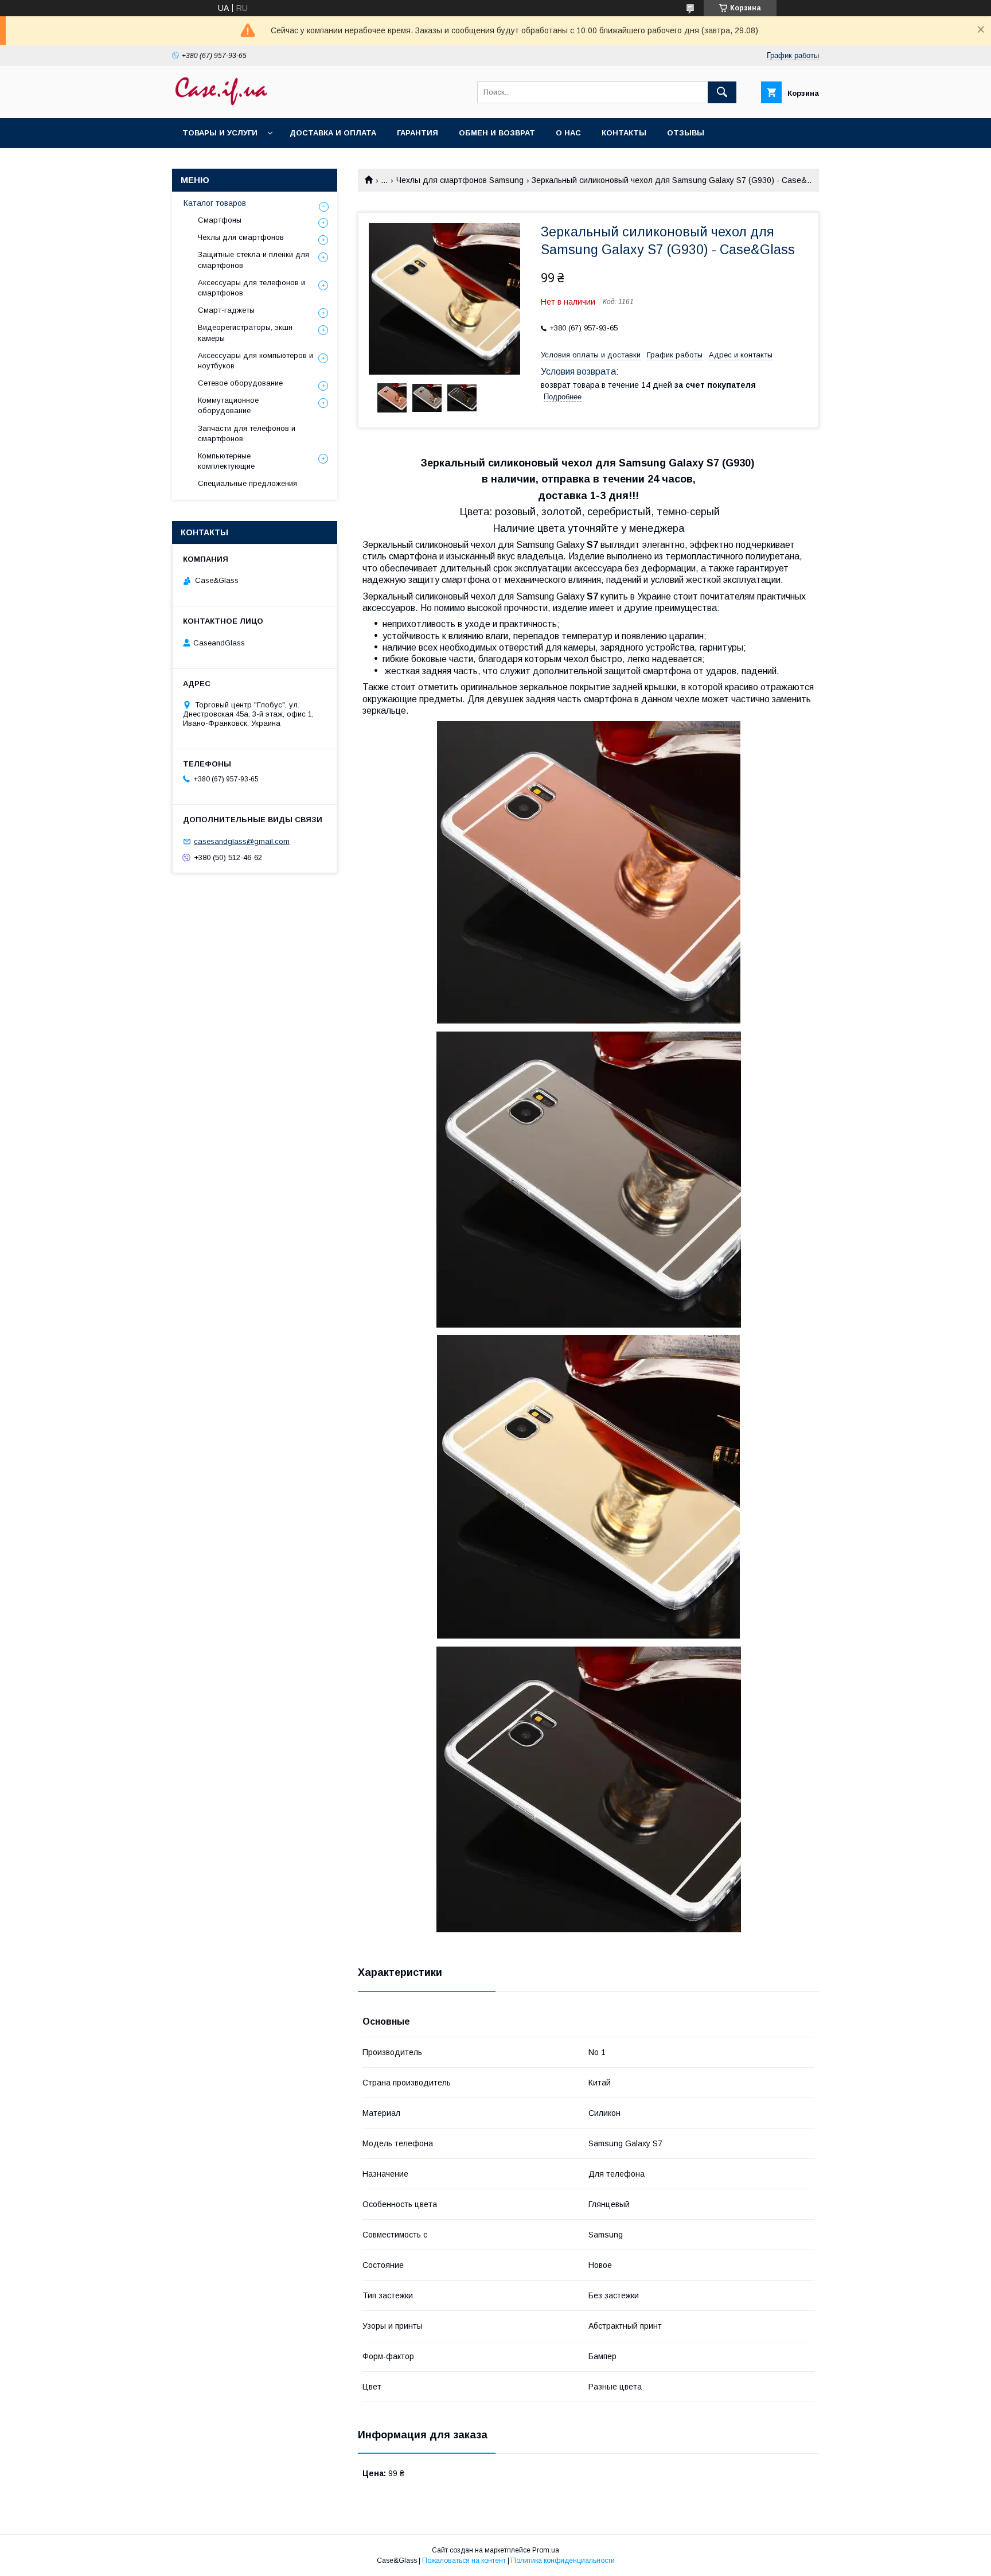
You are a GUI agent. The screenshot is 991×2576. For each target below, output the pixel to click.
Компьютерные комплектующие (226, 461)
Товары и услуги (220, 133)
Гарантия (418, 133)
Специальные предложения (247, 483)
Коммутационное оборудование (228, 405)
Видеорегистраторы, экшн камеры (245, 332)
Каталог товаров (215, 203)
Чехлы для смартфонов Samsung (460, 180)
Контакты (624, 133)
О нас (568, 133)
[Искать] (722, 92)
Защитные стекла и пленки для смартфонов (253, 260)
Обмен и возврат (497, 133)
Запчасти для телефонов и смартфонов (247, 433)
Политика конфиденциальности (563, 2561)
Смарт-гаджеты (226, 310)
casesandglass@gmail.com (242, 841)
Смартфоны (220, 220)
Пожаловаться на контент (464, 2561)
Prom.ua (546, 2550)
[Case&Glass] (221, 103)
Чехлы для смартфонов (241, 237)
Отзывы (686, 133)
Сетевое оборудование (240, 383)
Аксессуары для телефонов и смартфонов (251, 288)
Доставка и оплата (333, 133)
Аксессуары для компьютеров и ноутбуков (255, 361)
